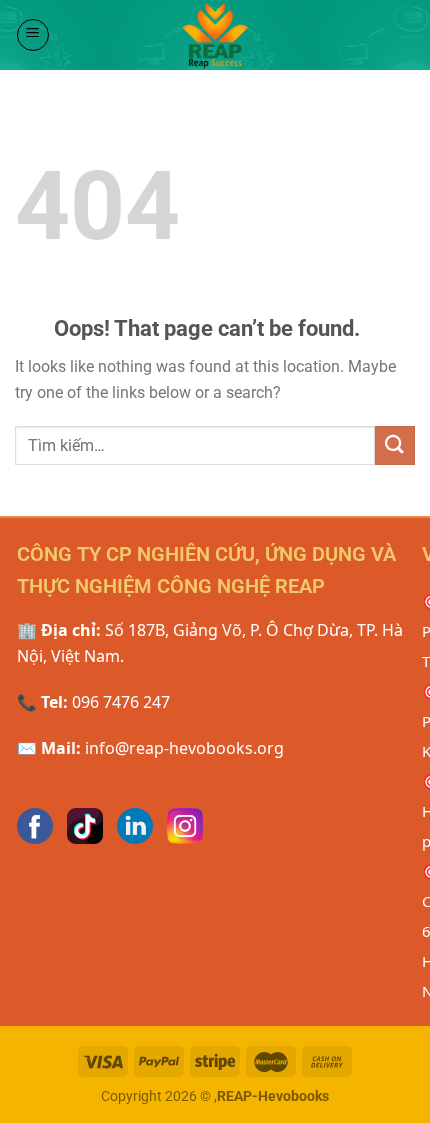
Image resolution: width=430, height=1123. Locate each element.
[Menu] (33, 35)
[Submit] (395, 445)
